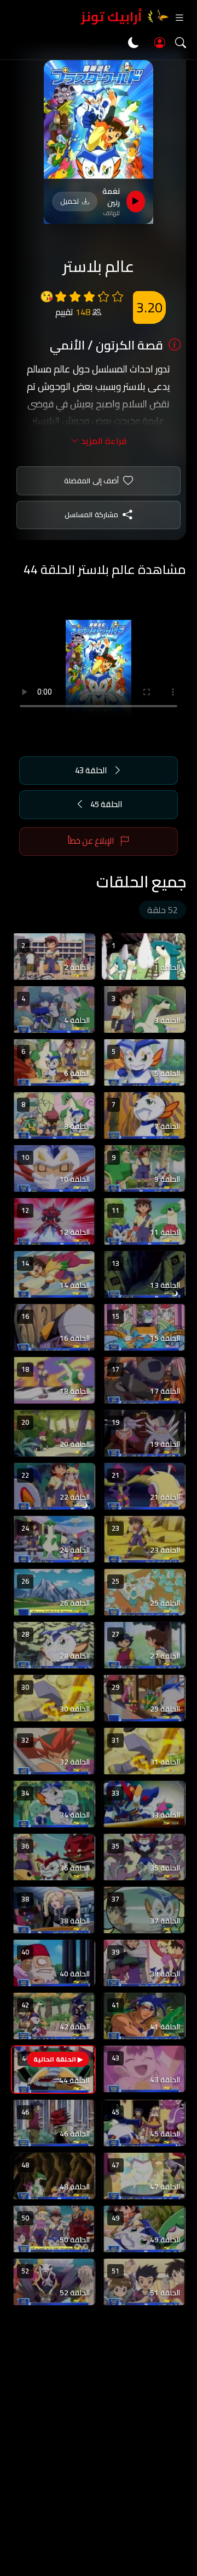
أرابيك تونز (112, 17)
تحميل (69, 201)
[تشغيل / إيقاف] (136, 202)
